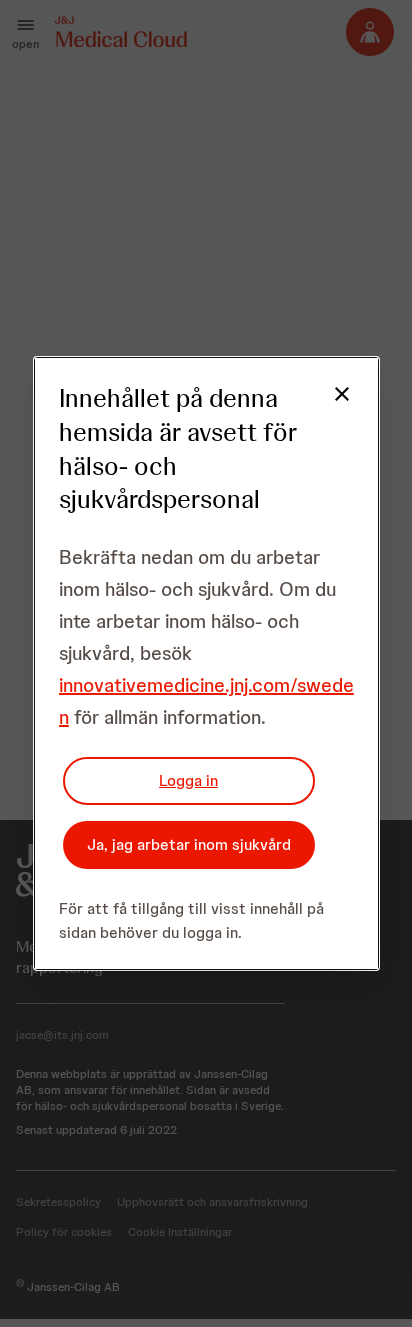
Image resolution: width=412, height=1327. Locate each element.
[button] (330, 406)
